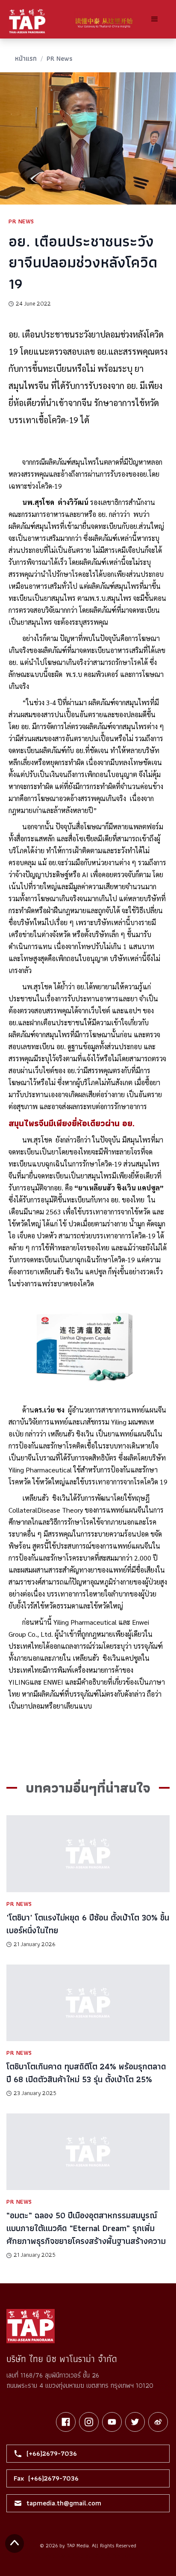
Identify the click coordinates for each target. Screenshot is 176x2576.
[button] (155, 19)
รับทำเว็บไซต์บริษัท (114, 2556)
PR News (59, 58)
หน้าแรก (26, 58)
